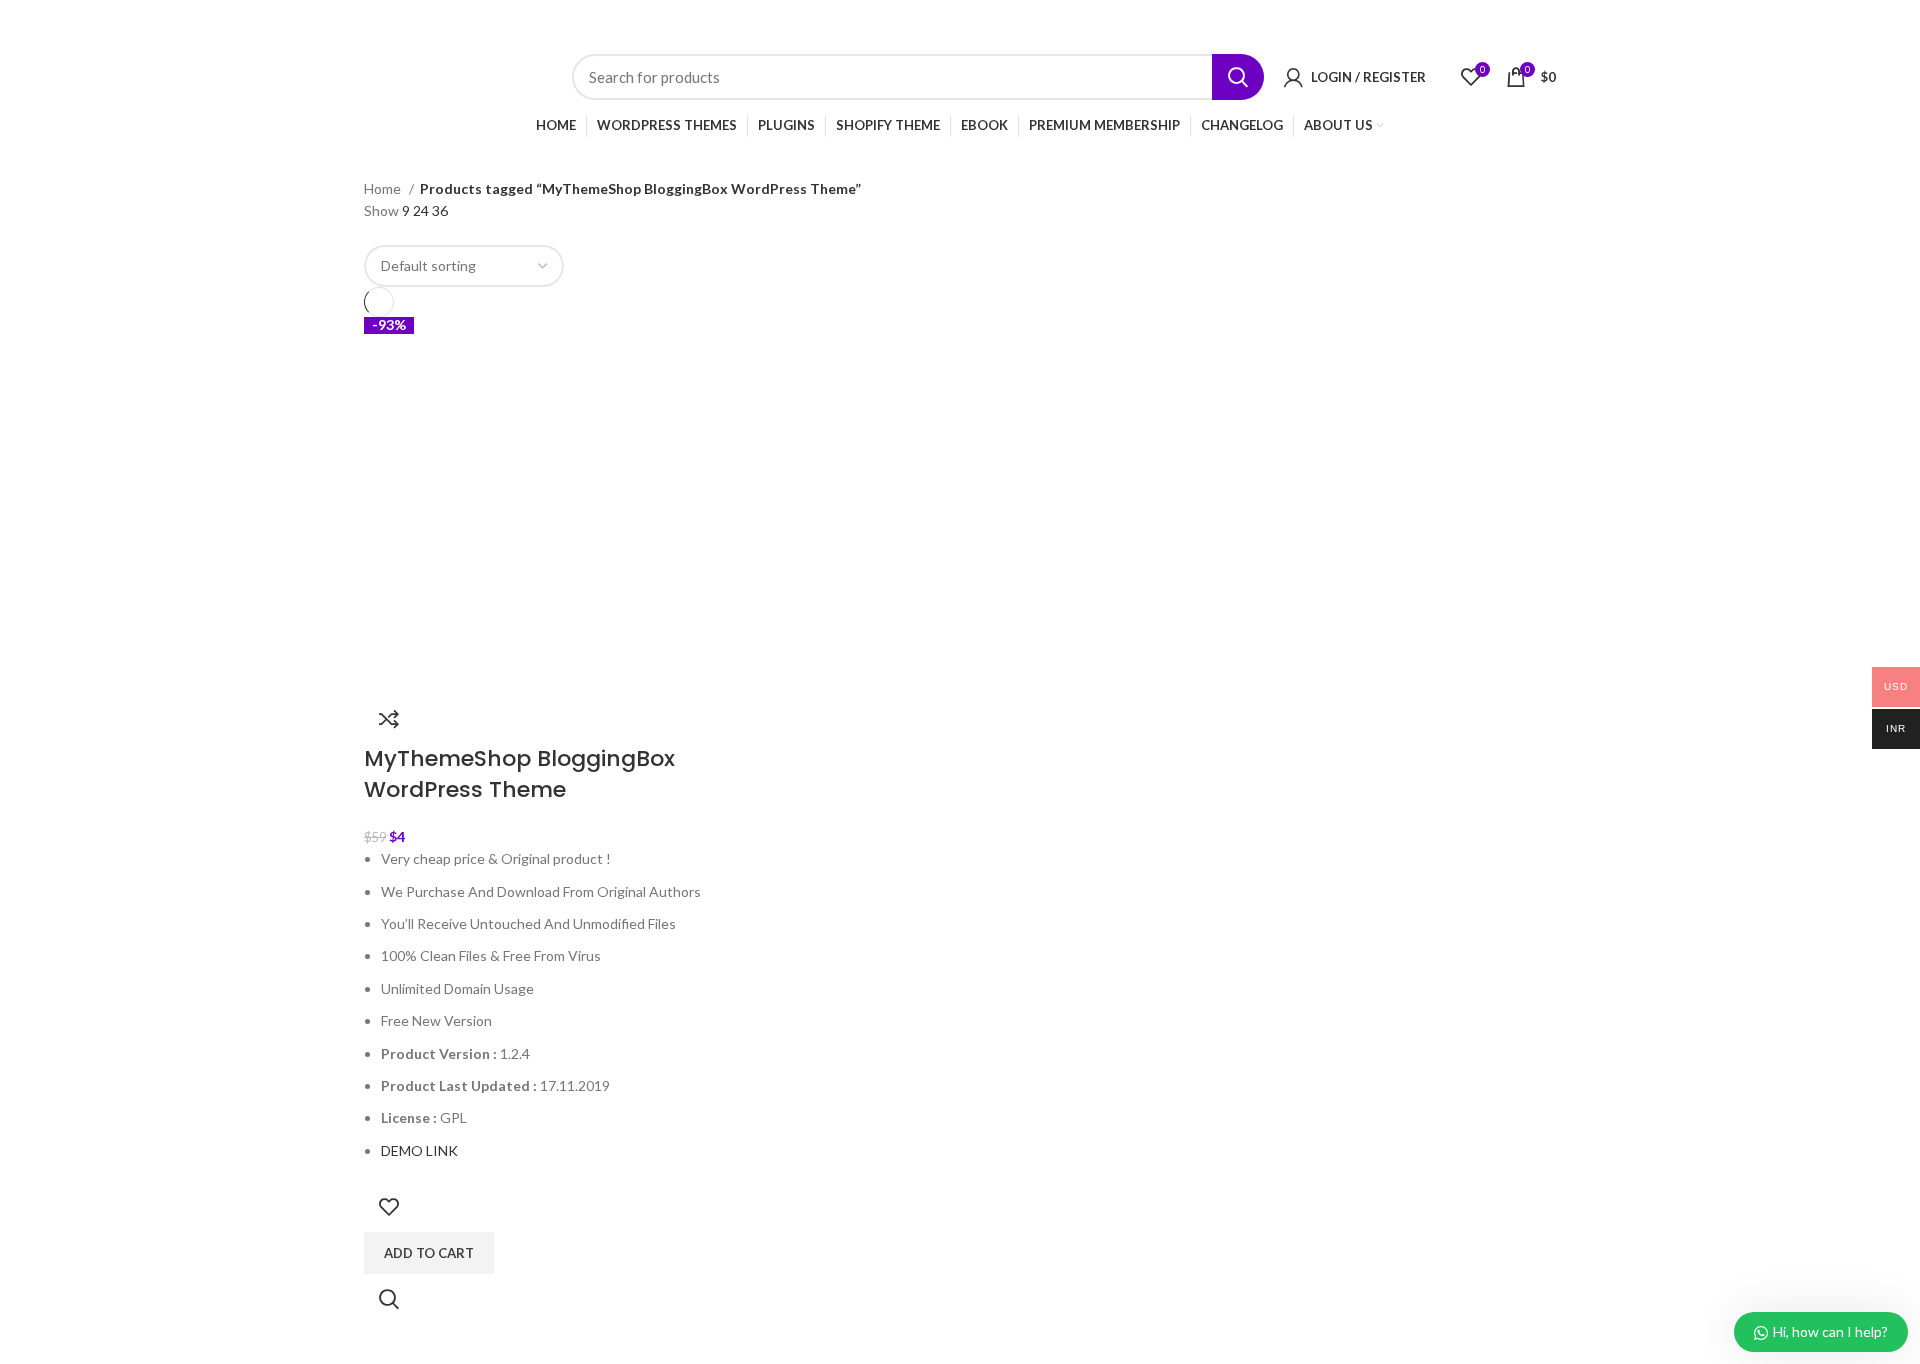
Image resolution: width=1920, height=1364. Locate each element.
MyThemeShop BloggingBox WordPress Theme (519, 774)
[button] (429, 1253)
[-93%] (552, 503)
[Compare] (389, 719)
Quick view (389, 1299)
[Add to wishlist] (389, 1207)
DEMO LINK (419, 1150)
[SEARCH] (1238, 77)
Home (384, 188)
